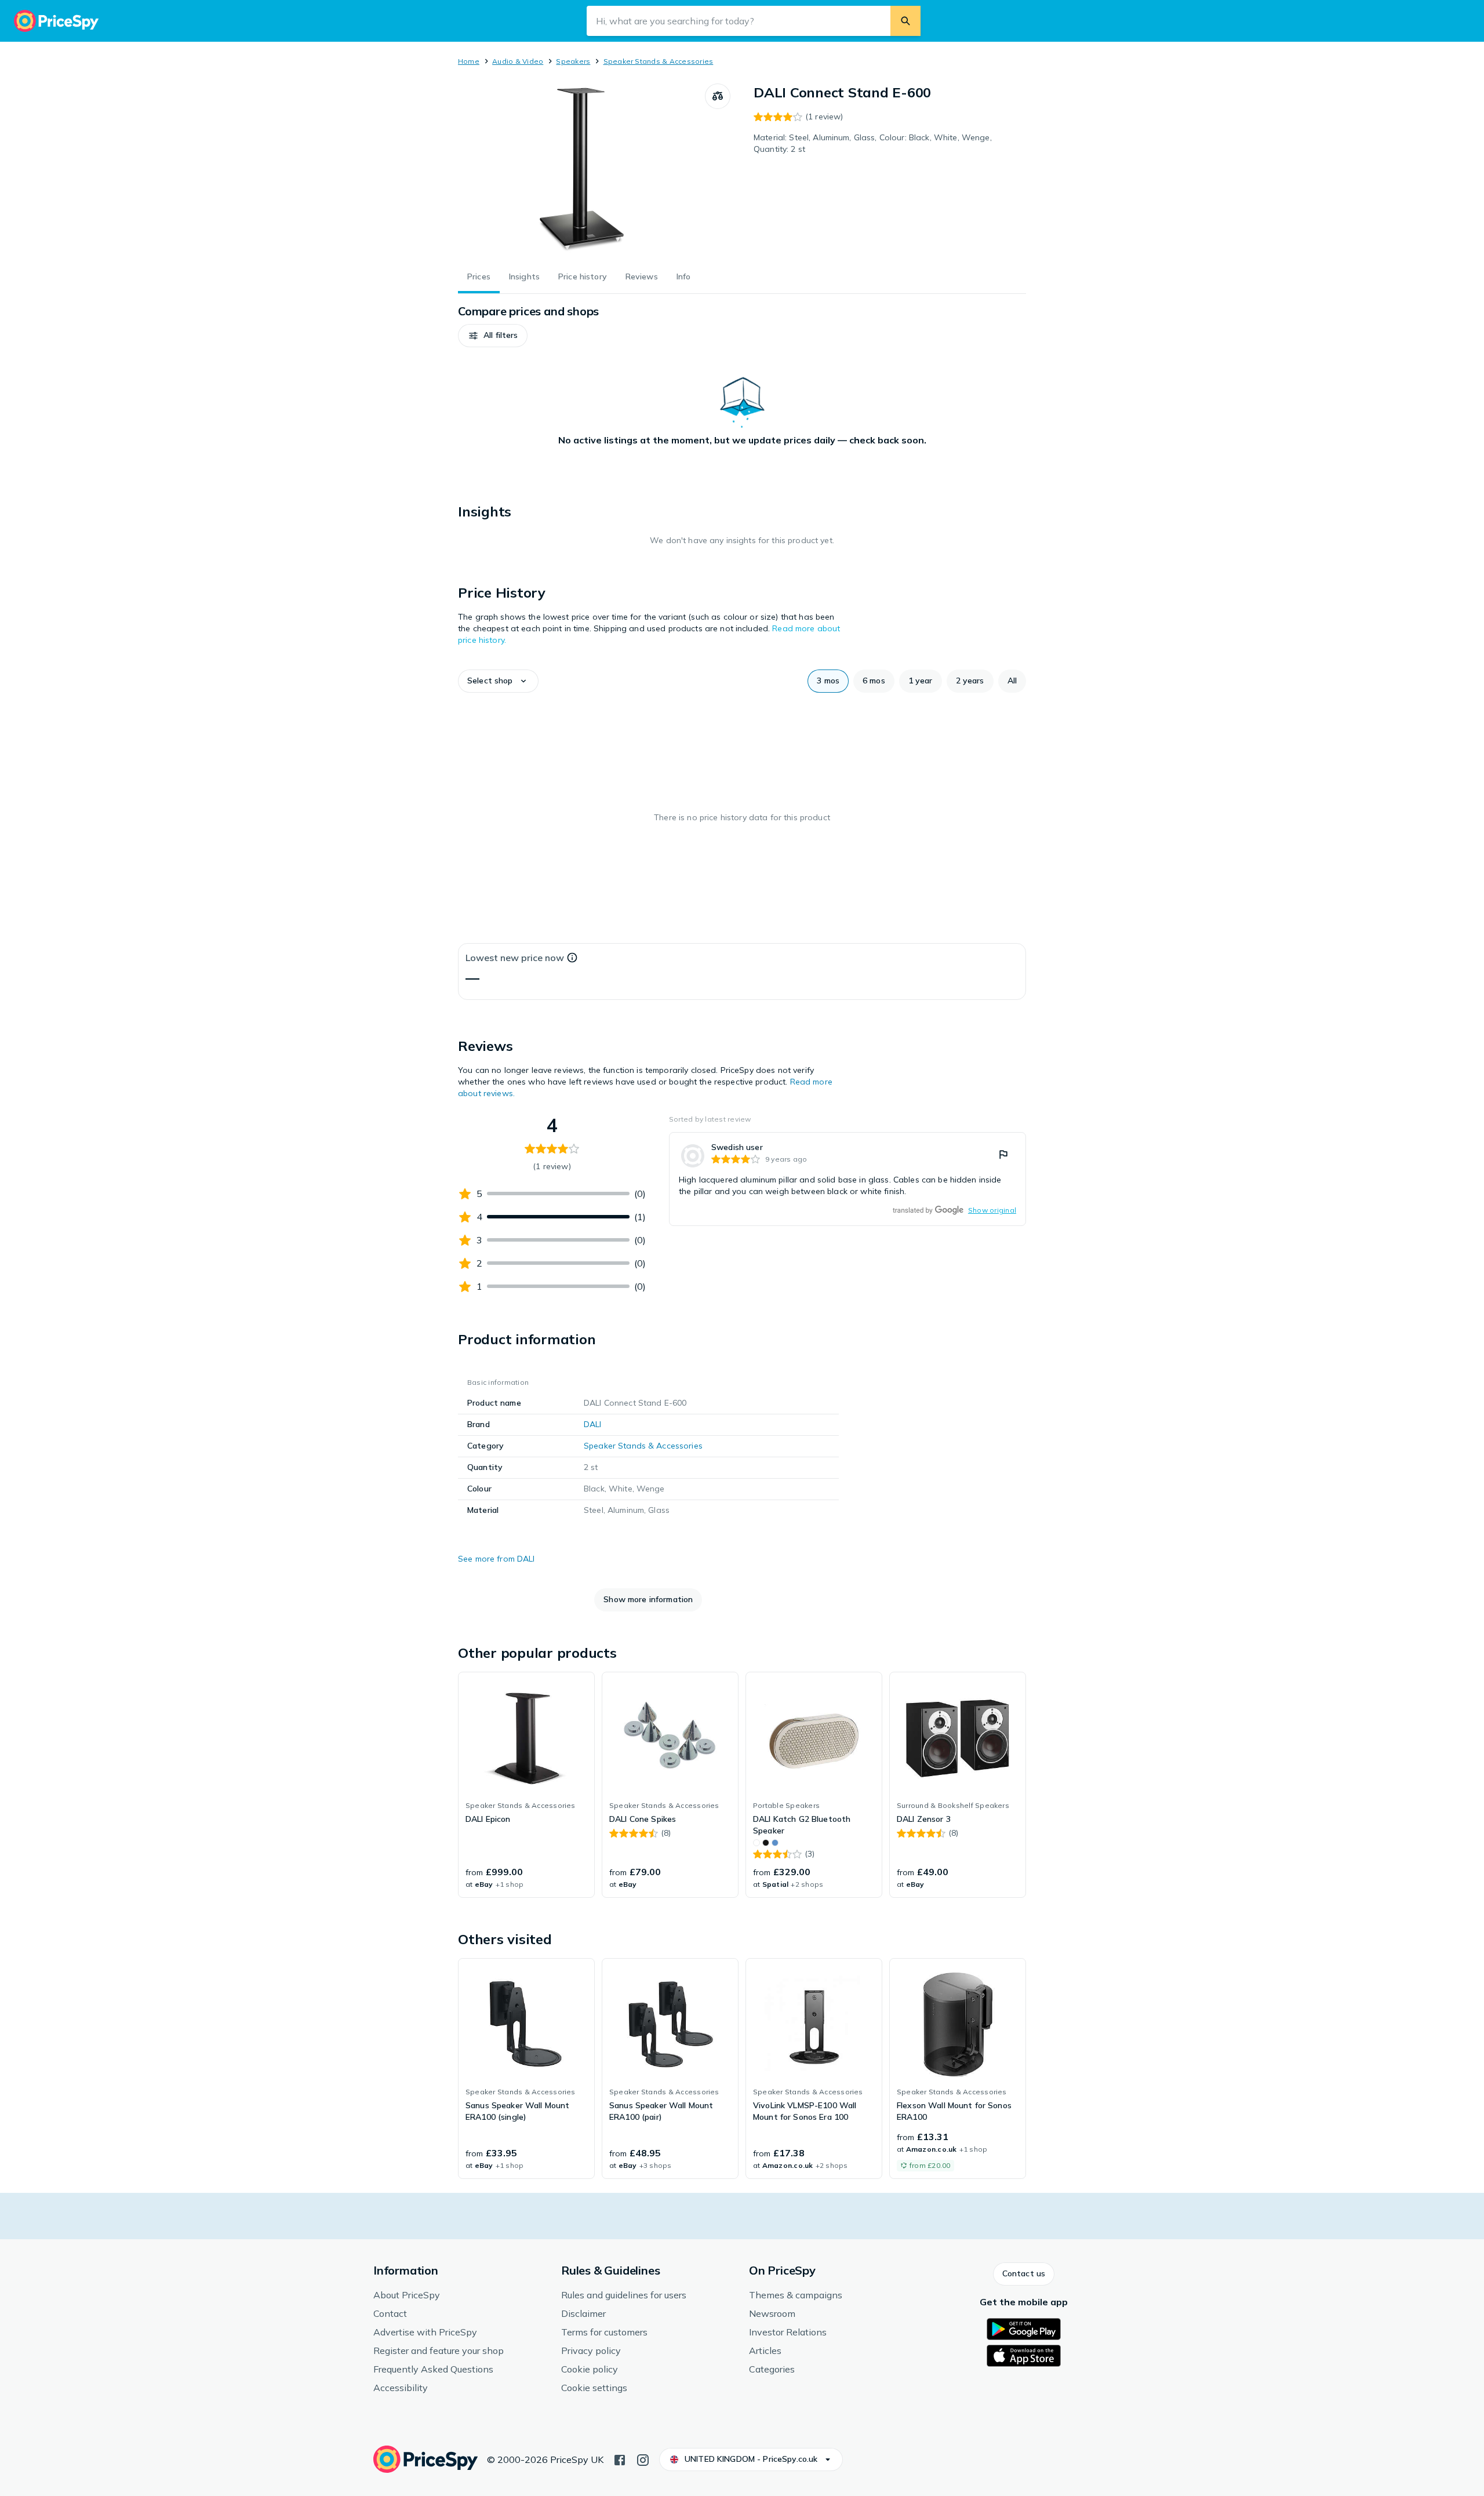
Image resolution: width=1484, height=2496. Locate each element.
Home (469, 61)
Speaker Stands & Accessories (659, 61)
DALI (593, 1424)
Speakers (573, 61)
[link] (848, 1179)
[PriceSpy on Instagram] (643, 2459)
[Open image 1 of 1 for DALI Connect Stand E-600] (581, 170)
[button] (493, 336)
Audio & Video (518, 61)
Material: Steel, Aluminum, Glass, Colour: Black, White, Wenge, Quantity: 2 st (873, 143)
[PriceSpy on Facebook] (620, 2459)
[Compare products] (718, 96)
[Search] (905, 21)
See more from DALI (497, 1559)
